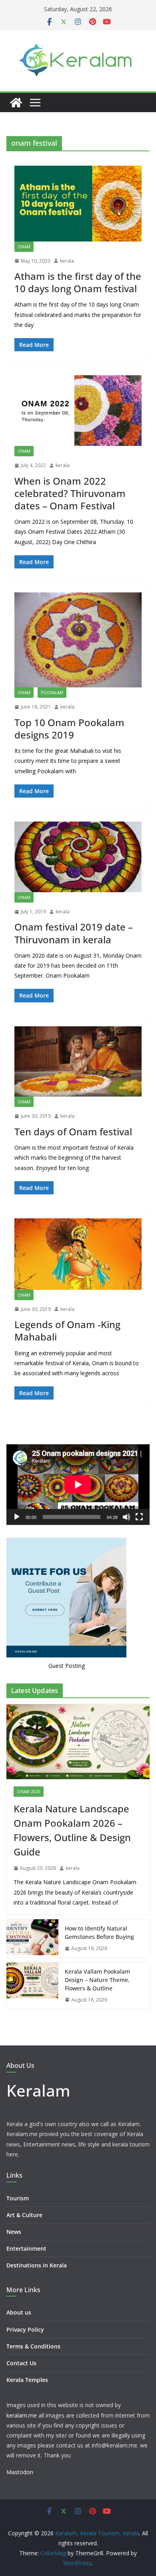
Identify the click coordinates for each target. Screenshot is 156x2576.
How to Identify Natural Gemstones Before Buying (99, 1932)
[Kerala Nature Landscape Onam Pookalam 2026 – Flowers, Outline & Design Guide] (78, 1742)
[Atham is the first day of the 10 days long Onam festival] (78, 204)
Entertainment (26, 2248)
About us (19, 2312)
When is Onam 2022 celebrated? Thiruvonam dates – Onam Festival (70, 493)
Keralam (38, 2090)
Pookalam (52, 693)
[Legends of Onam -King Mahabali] (78, 1254)
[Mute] (126, 1517)
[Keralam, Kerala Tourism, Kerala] (16, 103)
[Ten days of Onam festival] (78, 1062)
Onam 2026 (29, 1792)
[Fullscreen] (139, 1517)
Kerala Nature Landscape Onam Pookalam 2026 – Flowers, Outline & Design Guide (72, 1830)
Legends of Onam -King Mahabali (67, 1331)
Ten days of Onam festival (73, 1132)
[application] (78, 1484)
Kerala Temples (27, 2380)
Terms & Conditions (33, 2346)
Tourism (18, 2198)
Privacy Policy (25, 2329)
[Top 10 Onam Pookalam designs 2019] (78, 640)
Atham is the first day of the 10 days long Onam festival (78, 282)
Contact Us (21, 2363)
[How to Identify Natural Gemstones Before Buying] (32, 1938)
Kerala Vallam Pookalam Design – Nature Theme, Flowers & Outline (97, 1980)
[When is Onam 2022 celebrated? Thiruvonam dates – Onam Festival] (78, 411)
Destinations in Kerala (37, 2265)
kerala (67, 261)
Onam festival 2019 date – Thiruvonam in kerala (74, 933)
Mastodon (20, 2472)
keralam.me (22, 2415)
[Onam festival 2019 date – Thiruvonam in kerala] (78, 857)
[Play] (17, 1517)
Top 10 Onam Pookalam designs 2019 (69, 729)
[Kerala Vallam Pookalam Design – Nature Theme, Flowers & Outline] (32, 1986)
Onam (24, 247)
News (14, 2232)
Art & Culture (24, 2215)
